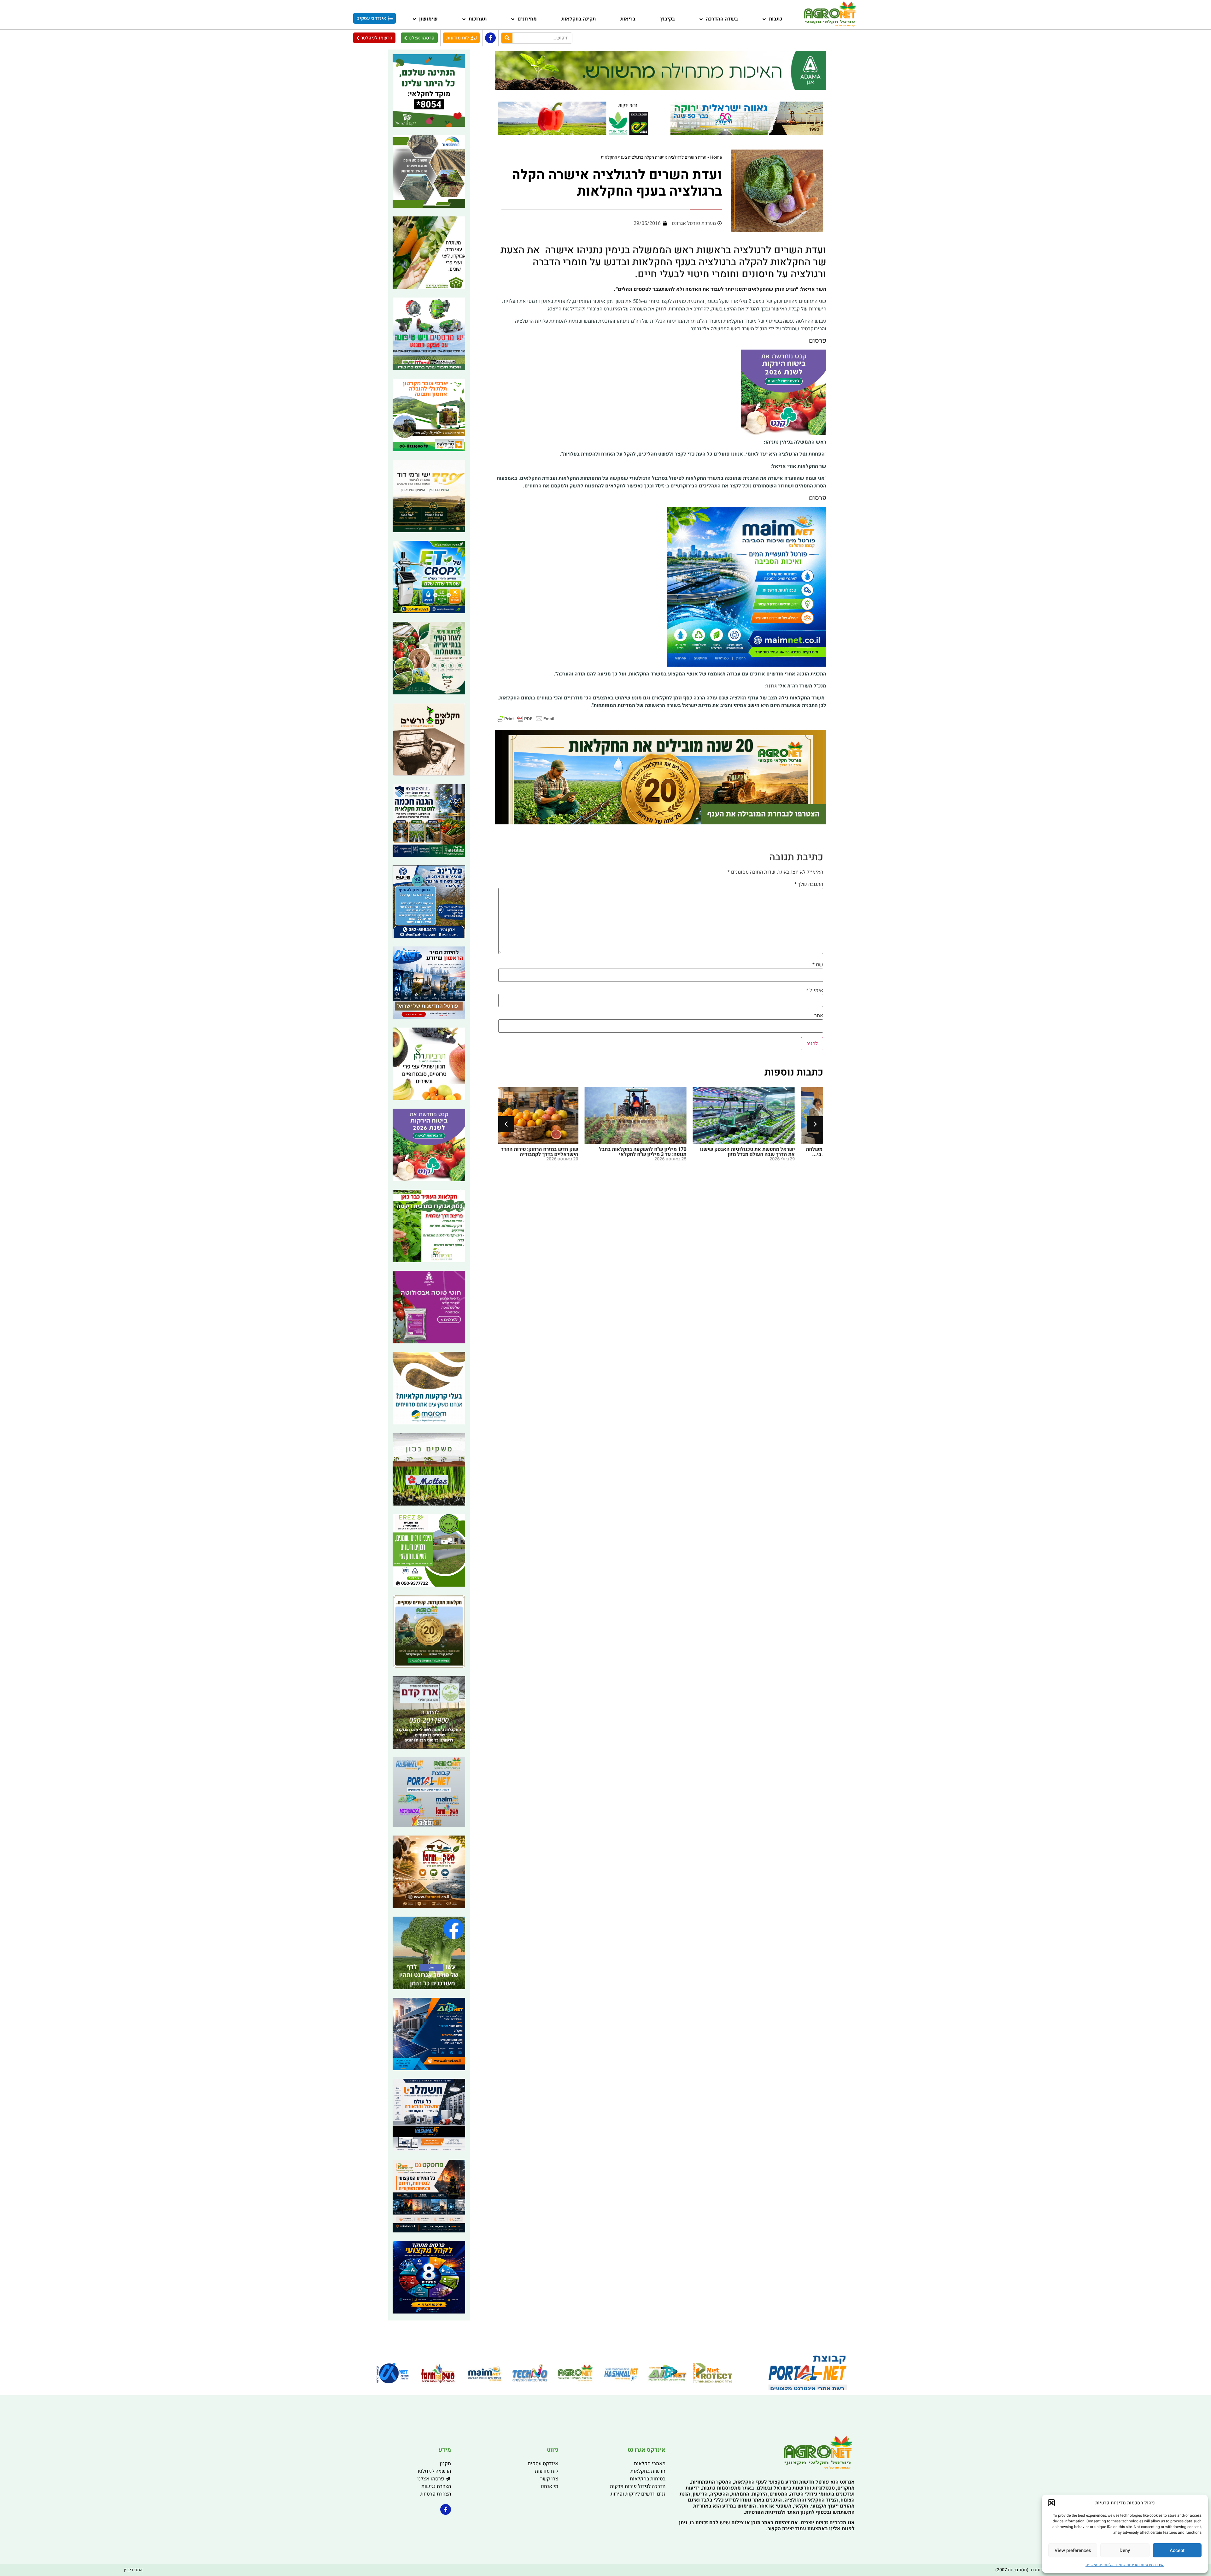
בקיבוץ (667, 19)
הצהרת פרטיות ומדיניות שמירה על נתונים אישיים (1125, 2565)
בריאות (628, 19)
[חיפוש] (507, 38)
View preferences (1073, 2550)
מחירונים (527, 19)
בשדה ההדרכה (722, 19)
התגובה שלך (809, 884)
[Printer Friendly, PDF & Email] (526, 718)
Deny (1125, 2550)
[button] (1051, 2503)
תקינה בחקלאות (579, 19)
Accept (1177, 2550)
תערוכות (478, 19)
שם (818, 965)
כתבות (776, 19)
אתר (819, 1016)
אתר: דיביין (133, 2570)
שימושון (428, 19)
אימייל (815, 990)
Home (716, 157)
